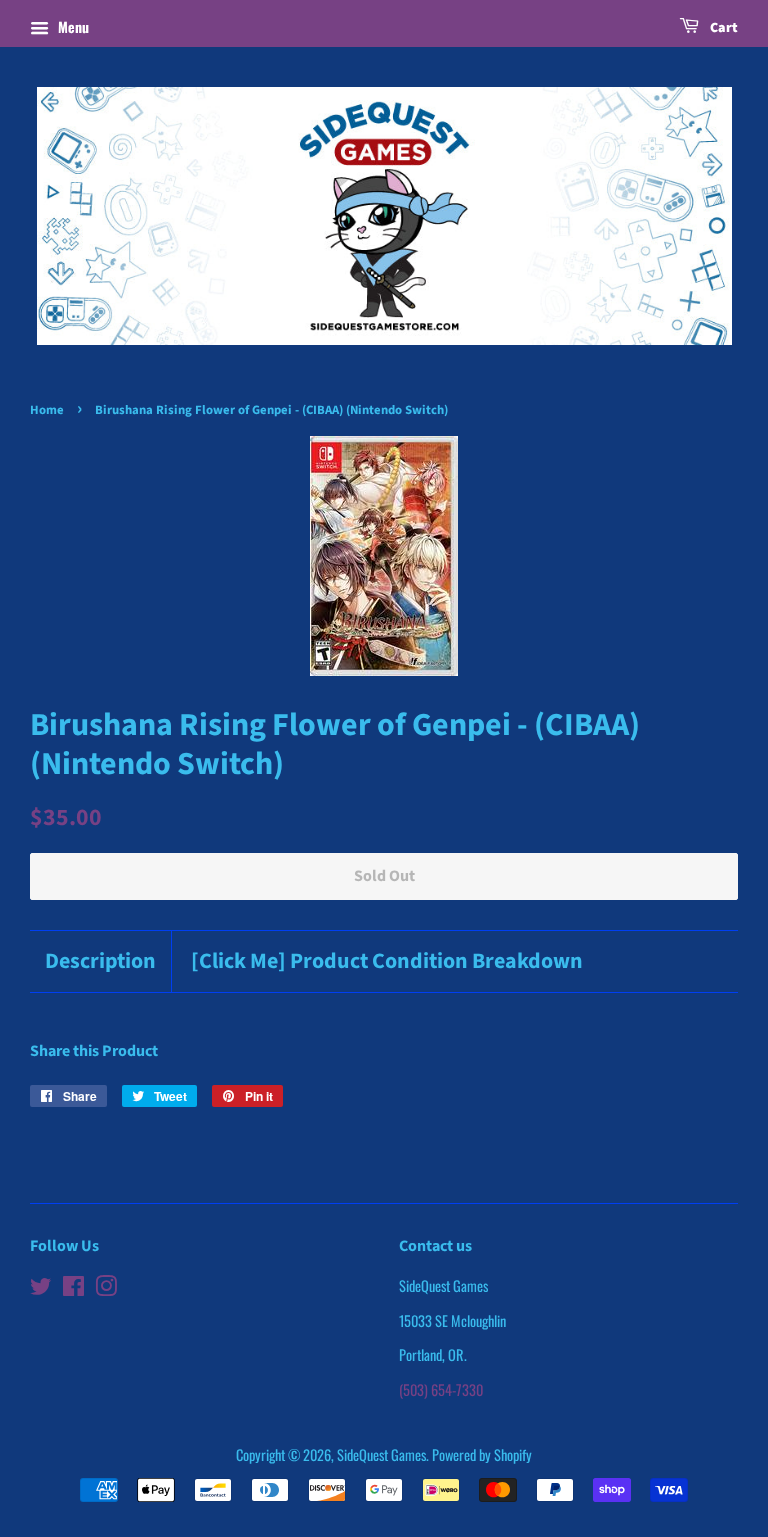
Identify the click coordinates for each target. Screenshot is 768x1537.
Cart (722, 28)
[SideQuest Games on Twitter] (41, 1288)
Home (47, 410)
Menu (71, 26)
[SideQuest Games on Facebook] (73, 1288)
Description (100, 961)
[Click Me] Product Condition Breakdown (387, 961)
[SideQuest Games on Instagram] (106, 1288)
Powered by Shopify (482, 1454)
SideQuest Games (381, 1454)
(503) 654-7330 (441, 1389)
